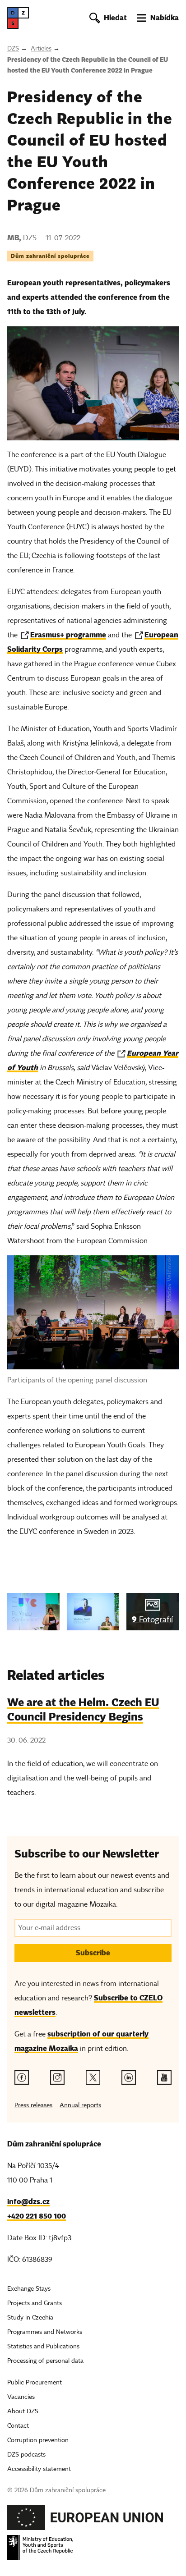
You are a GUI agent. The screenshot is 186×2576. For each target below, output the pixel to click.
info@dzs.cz (28, 2202)
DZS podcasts (26, 2455)
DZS (13, 48)
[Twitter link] (93, 2077)
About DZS (23, 2411)
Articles (41, 48)
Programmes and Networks (45, 2332)
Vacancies (21, 2397)
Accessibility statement (39, 2469)
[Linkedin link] (129, 2077)
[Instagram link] (57, 2077)
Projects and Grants (35, 2303)
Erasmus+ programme (68, 635)
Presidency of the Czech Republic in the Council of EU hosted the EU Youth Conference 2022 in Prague (88, 65)
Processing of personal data (45, 2361)
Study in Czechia (30, 2317)
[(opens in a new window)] (85, 2520)
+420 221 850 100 (37, 2216)
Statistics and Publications (43, 2346)
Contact (18, 2426)
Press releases (33, 2105)
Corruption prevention (38, 2440)
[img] (33, 1612)
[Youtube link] (164, 2077)
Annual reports (80, 2105)
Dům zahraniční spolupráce (50, 256)
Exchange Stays (29, 2289)
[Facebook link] (22, 2077)
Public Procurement (35, 2382)
